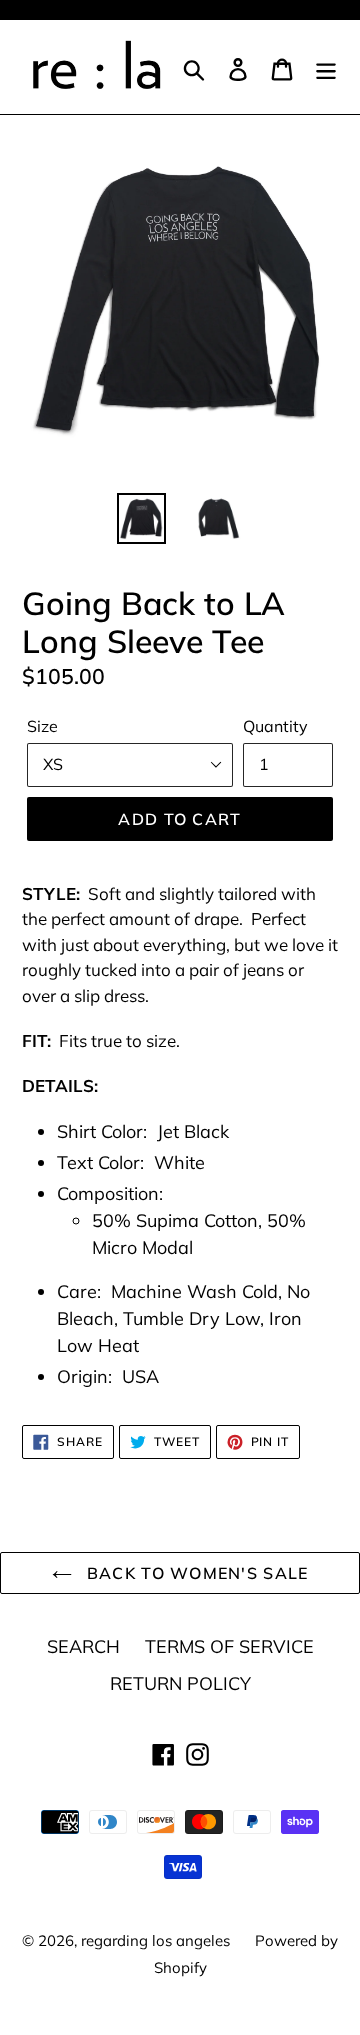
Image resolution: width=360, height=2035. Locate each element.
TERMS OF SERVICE (229, 1646)
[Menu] (326, 67)
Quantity (275, 726)
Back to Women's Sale (195, 1573)
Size (42, 726)
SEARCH (83, 1646)
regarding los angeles (155, 1940)
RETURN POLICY (180, 1683)
